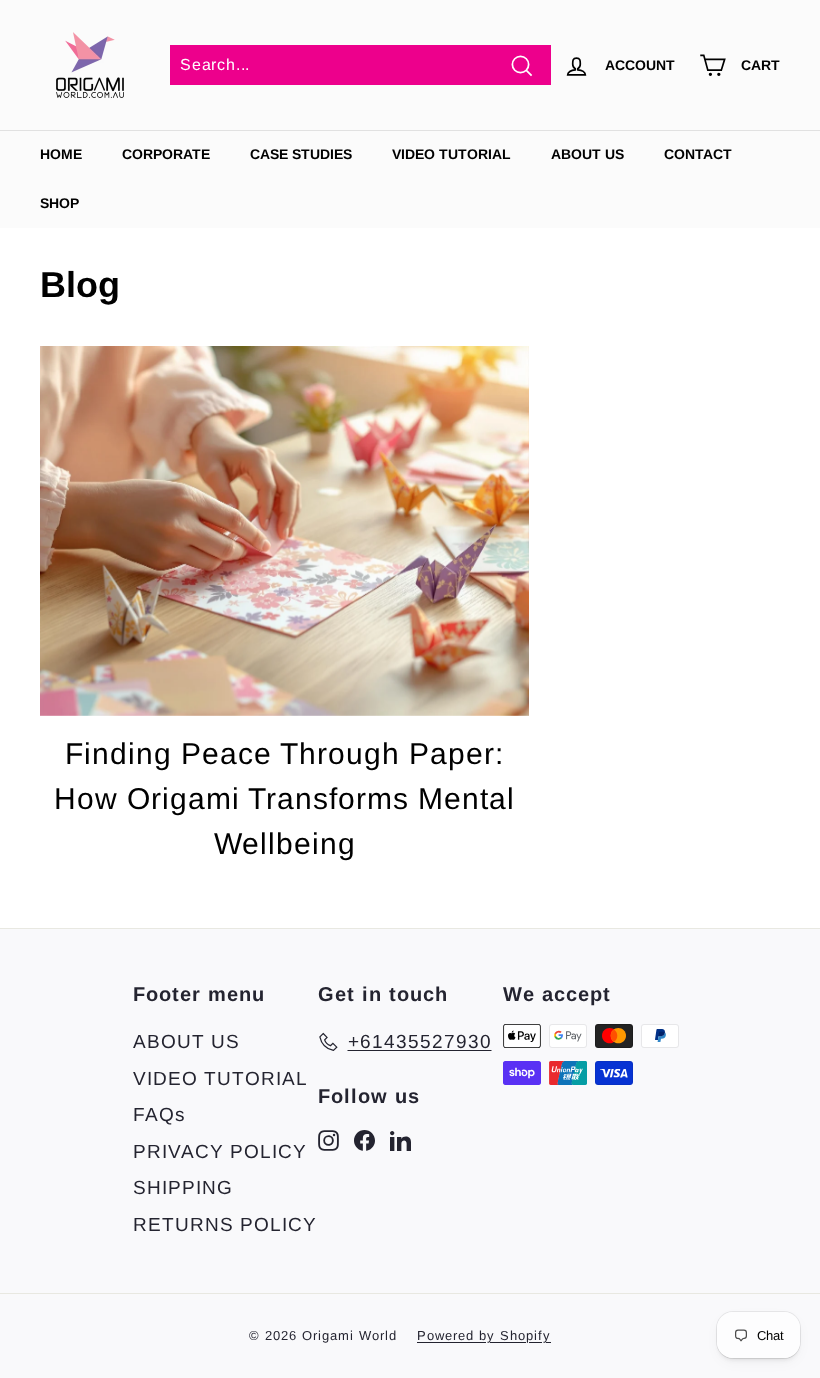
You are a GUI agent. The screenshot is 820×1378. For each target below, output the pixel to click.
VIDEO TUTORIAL (220, 1078)
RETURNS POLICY (225, 1224)
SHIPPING (183, 1187)
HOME (61, 154)
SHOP (59, 203)
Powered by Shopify (484, 1335)
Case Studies (301, 154)
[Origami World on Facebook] (364, 1140)
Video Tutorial (451, 154)
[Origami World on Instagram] (328, 1140)
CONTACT (698, 154)
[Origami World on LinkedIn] (400, 1140)
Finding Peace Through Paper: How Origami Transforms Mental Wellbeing (284, 798)
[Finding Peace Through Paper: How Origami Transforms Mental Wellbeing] (284, 531)
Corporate (166, 154)
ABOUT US (587, 154)
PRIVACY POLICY (220, 1151)
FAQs (159, 1114)
